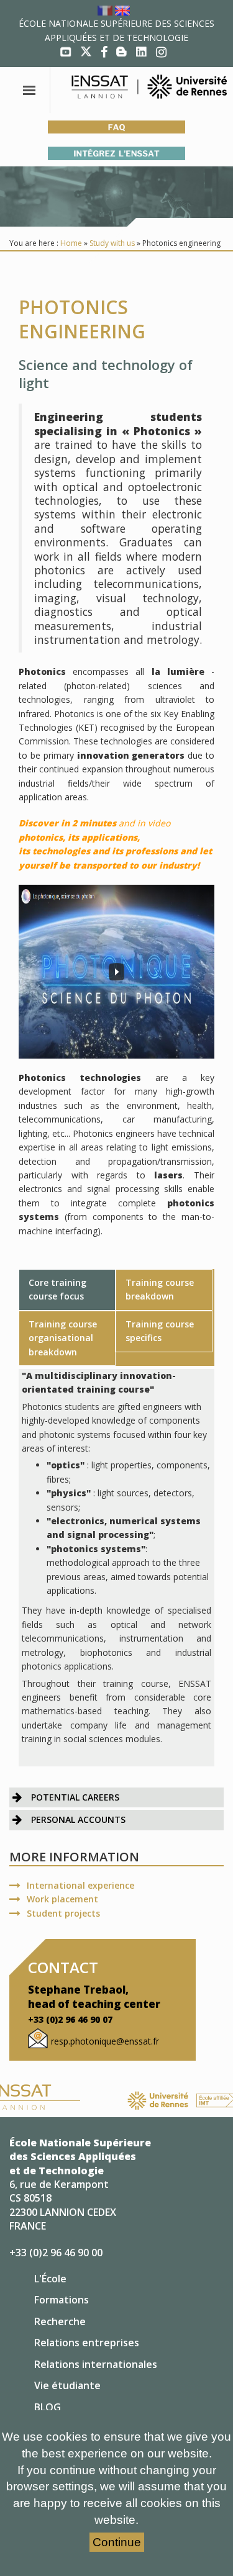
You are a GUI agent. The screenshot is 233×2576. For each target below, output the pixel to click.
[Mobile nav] (30, 90)
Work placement (62, 1899)
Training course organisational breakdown (63, 1338)
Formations (62, 2300)
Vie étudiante (67, 2385)
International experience (80, 1885)
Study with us (112, 243)
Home (71, 243)
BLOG (48, 2407)
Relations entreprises (87, 2343)
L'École (50, 2279)
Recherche (60, 2321)
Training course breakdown (160, 1289)
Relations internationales (96, 2364)
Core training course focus (57, 1289)
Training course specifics (160, 1331)
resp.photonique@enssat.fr (105, 2041)
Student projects (63, 1913)
